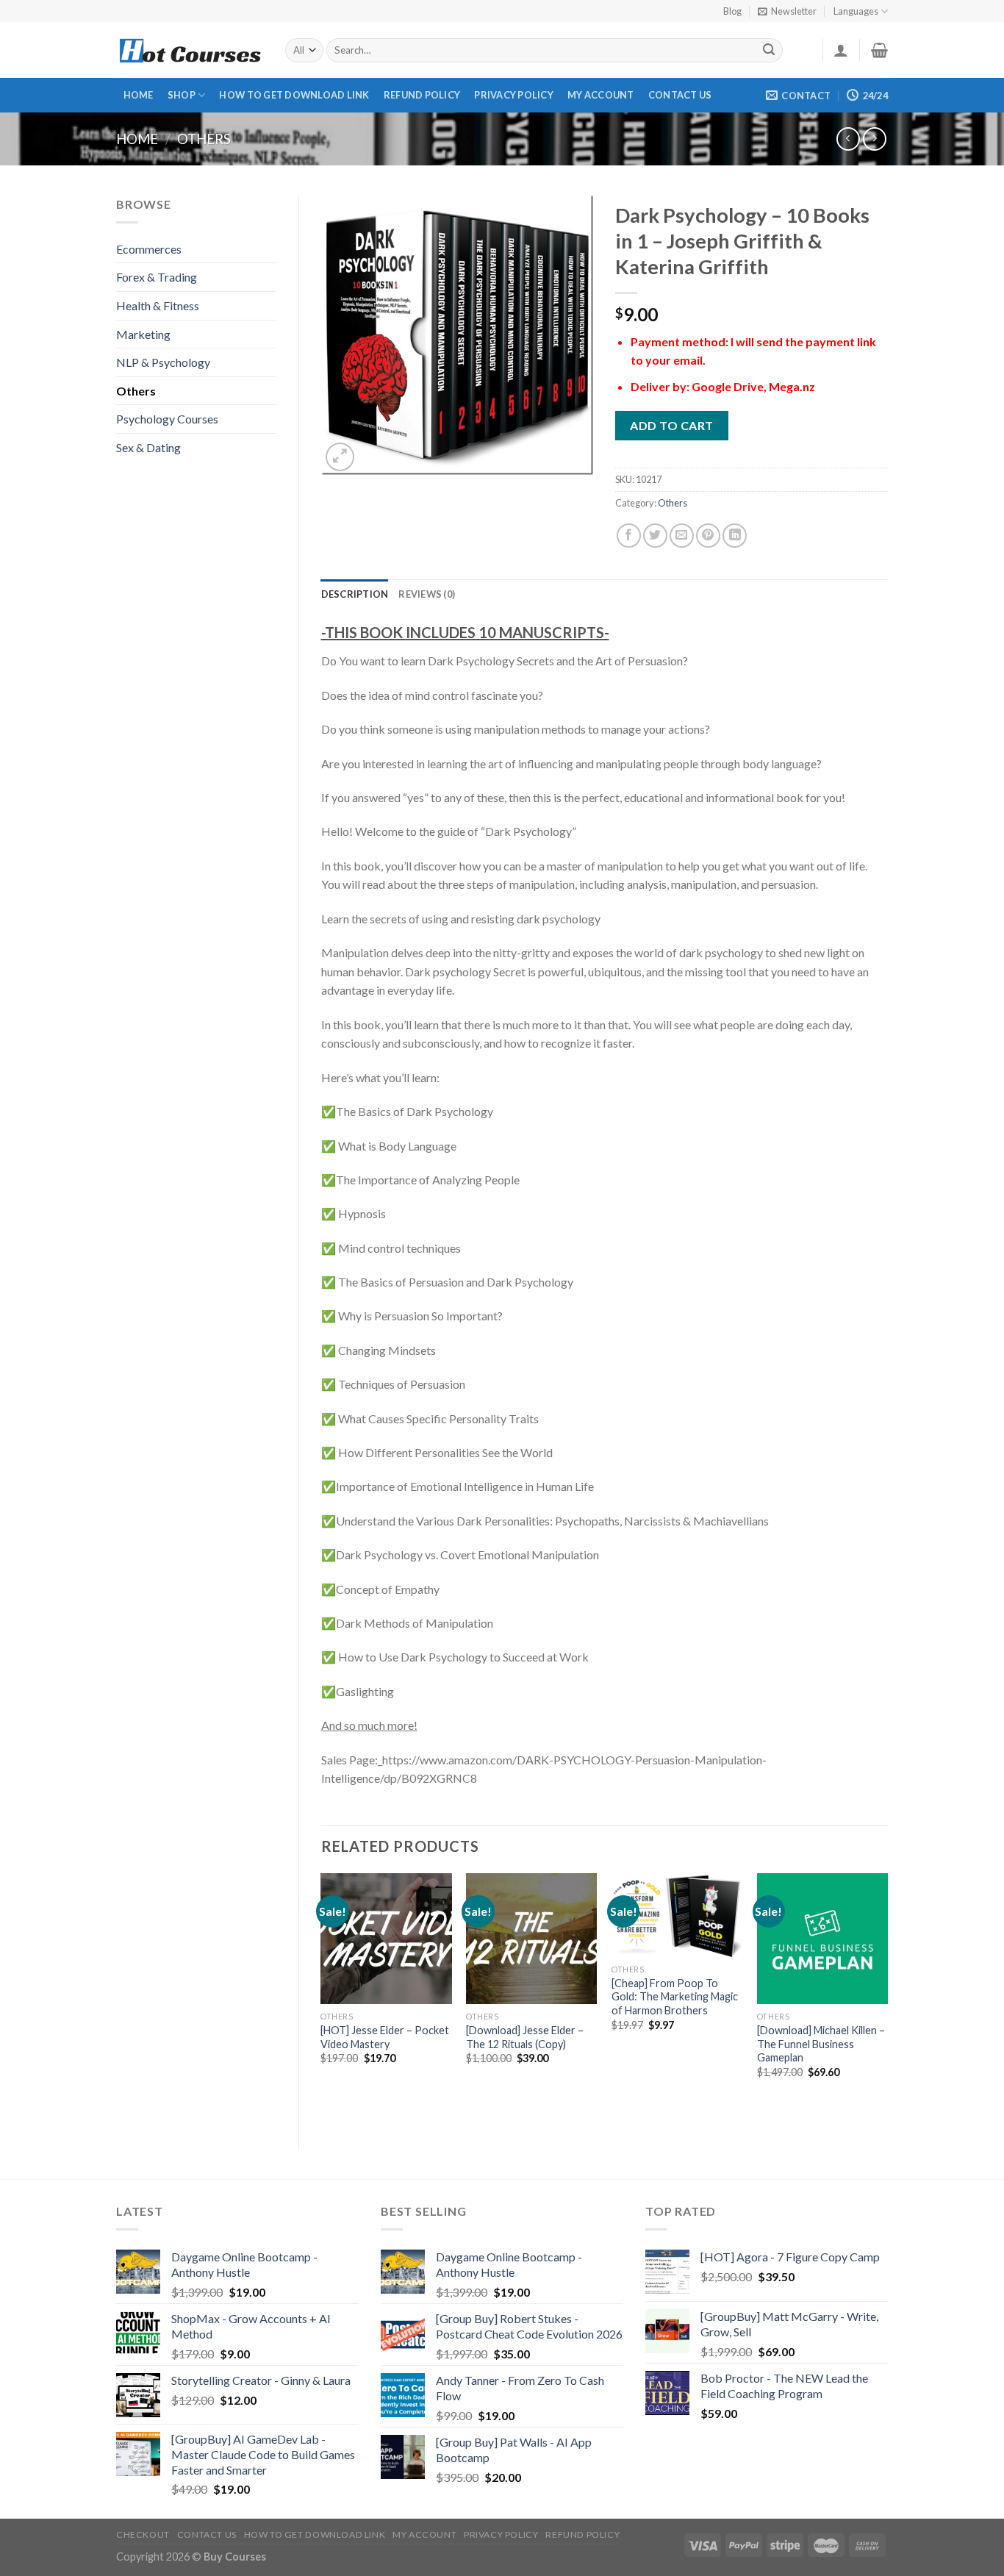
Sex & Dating (148, 447)
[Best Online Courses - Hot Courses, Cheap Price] (190, 50)
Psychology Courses (167, 419)
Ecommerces (149, 249)
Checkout (143, 2534)
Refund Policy (422, 95)
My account (601, 95)
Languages (856, 11)
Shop (182, 95)
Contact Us (680, 95)
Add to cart (671, 425)
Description (355, 594)
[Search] (770, 51)
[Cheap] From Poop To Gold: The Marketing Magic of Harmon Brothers (675, 1997)
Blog (732, 11)
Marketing (143, 334)
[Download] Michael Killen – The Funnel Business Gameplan (821, 2044)
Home (139, 95)
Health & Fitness (158, 305)
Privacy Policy (514, 95)
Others (204, 139)
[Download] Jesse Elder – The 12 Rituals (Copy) (525, 2037)
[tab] (355, 594)
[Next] (887, 1999)
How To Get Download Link (294, 95)
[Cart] (879, 50)
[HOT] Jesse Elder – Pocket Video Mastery (385, 2037)
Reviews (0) (427, 594)
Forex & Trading (157, 277)
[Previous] (322, 1999)
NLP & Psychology (163, 362)
